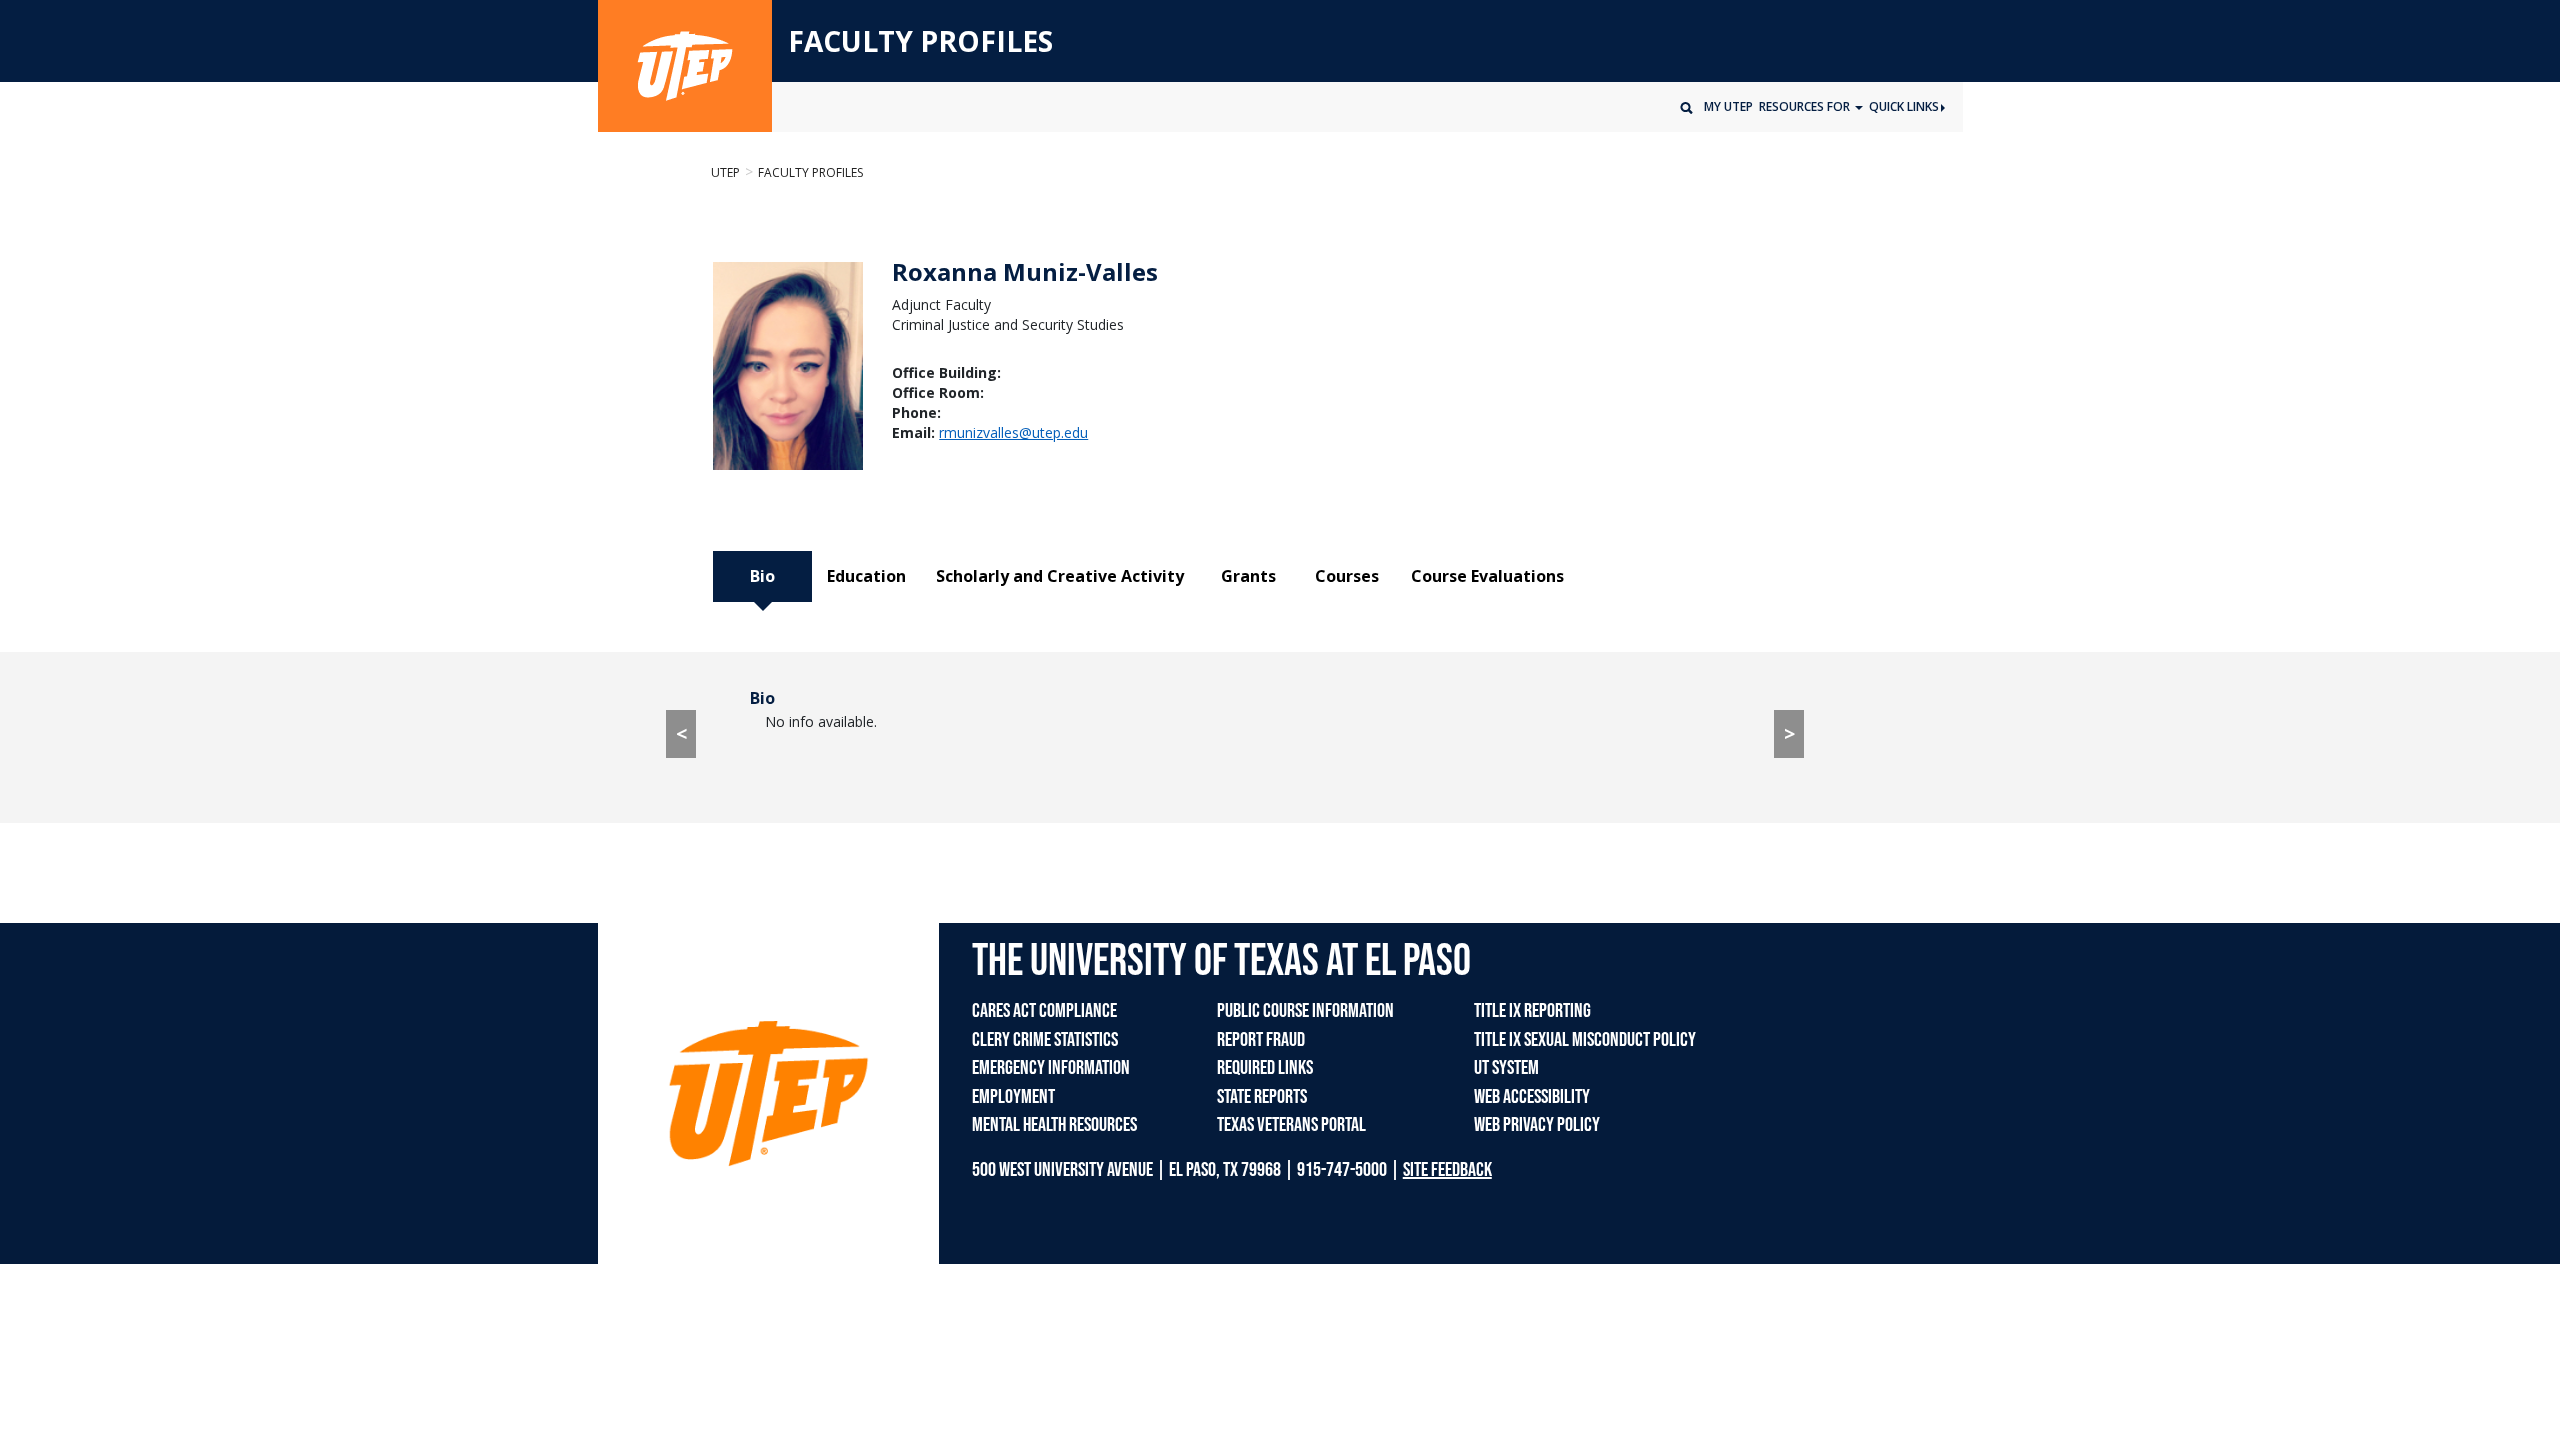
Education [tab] (866, 576)
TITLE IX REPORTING (1532, 1011)
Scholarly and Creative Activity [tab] (1060, 576)
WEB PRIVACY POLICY (1537, 1125)
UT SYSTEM (1506, 1068)
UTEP (725, 172)
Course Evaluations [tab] (1487, 576)
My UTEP (1728, 106)
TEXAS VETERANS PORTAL (1291, 1125)
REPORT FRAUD (1261, 1040)
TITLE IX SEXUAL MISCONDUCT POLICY (1585, 1040)
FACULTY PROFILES (920, 42)
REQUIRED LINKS (1265, 1068)
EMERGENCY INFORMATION (1051, 1068)
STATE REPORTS (1262, 1097)
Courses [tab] (1347, 576)
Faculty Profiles (810, 172)
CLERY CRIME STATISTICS (1045, 1040)
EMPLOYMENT (1013, 1097)
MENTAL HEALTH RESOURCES (1054, 1125)
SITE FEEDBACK (1447, 1170)
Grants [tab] (1248, 576)
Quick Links (1904, 106)
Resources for (1806, 106)
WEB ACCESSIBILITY (1532, 1097)
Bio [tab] (762, 576)
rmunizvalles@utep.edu (1013, 432)
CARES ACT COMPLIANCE (1044, 1011)
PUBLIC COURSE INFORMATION (1305, 1011)
